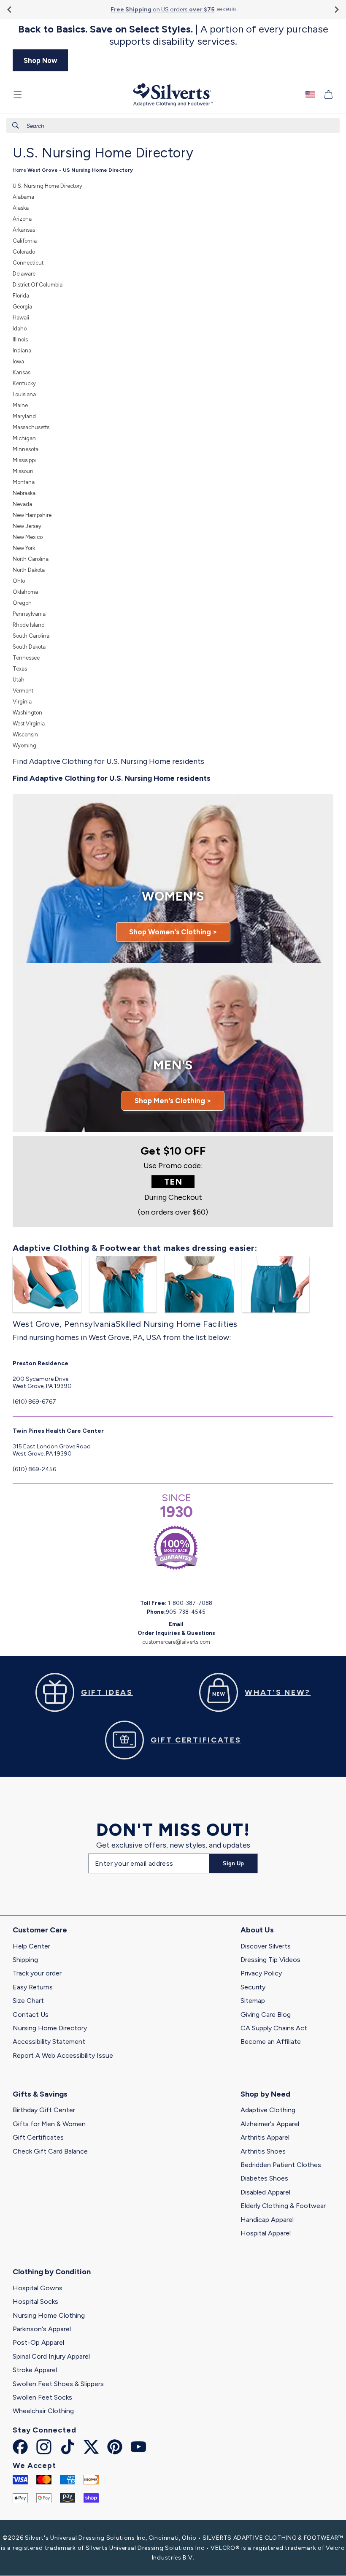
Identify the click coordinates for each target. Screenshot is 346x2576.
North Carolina (31, 559)
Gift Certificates (38, 2137)
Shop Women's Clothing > (173, 932)
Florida (21, 296)
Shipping (25, 1960)
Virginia (22, 702)
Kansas (22, 372)
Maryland (24, 416)
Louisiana (24, 394)
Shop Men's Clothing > (173, 1101)
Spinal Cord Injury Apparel (51, 2356)
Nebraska (24, 493)
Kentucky (24, 383)
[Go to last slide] (10, 9)
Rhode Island (29, 625)
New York (24, 548)
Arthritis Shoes (263, 2151)
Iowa (18, 361)
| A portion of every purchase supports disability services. (173, 35)
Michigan (24, 438)
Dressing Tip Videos (270, 1960)
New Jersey (27, 526)
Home (19, 170)
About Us (257, 1930)
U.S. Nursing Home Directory (47, 186)
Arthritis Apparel (265, 2137)
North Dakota (29, 570)
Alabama (23, 197)
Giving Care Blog (266, 2015)
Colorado (24, 252)
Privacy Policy (261, 1973)
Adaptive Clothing (268, 2110)
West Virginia (29, 724)
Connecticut (28, 263)
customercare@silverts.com (176, 1642)
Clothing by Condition (52, 2272)
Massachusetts (31, 427)
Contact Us (31, 2015)
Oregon (22, 603)
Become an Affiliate (271, 2042)
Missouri (23, 471)
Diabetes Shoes (264, 2178)
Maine (20, 405)
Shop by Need (265, 2094)
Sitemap (253, 2001)
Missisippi (24, 460)
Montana (24, 482)
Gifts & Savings (40, 2094)
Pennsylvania (29, 614)
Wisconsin (25, 735)
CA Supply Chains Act (274, 2028)
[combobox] (173, 126)
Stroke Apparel (35, 2370)
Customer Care (40, 1930)
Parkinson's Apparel (42, 2329)
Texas (20, 669)
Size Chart (28, 2001)
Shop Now (41, 60)
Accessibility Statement (49, 2042)
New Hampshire (32, 515)
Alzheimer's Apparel (270, 2124)
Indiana (22, 350)
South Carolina (31, 636)
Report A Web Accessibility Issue (63, 2055)
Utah (19, 680)
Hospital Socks (35, 2301)
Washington (27, 713)
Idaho (20, 329)
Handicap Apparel (267, 2220)
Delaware (24, 274)
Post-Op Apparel (38, 2342)
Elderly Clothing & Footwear (283, 2206)
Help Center (31, 1946)
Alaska (21, 208)
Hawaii (21, 318)
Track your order (37, 1973)
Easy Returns (33, 1987)
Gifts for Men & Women (49, 2124)
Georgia (22, 307)
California (25, 241)
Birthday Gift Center (44, 2110)
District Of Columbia (38, 285)
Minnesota (26, 449)
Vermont (23, 691)
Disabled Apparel (265, 2192)
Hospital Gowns (38, 2288)
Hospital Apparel (266, 2233)
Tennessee (26, 658)
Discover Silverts (266, 1946)
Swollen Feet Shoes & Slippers (58, 2384)
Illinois (20, 340)
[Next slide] (336, 9)
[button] (18, 95)
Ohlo (19, 581)
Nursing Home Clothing (49, 2315)
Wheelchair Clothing (43, 2411)
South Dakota (29, 647)
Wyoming (24, 745)
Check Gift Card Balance (50, 2151)
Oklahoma (25, 592)
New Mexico (28, 537)
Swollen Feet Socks (42, 2397)
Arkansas (24, 230)
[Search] (16, 125)
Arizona (22, 219)
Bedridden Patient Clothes (281, 2165)
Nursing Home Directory (50, 2028)
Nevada (22, 504)
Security (253, 1987)
